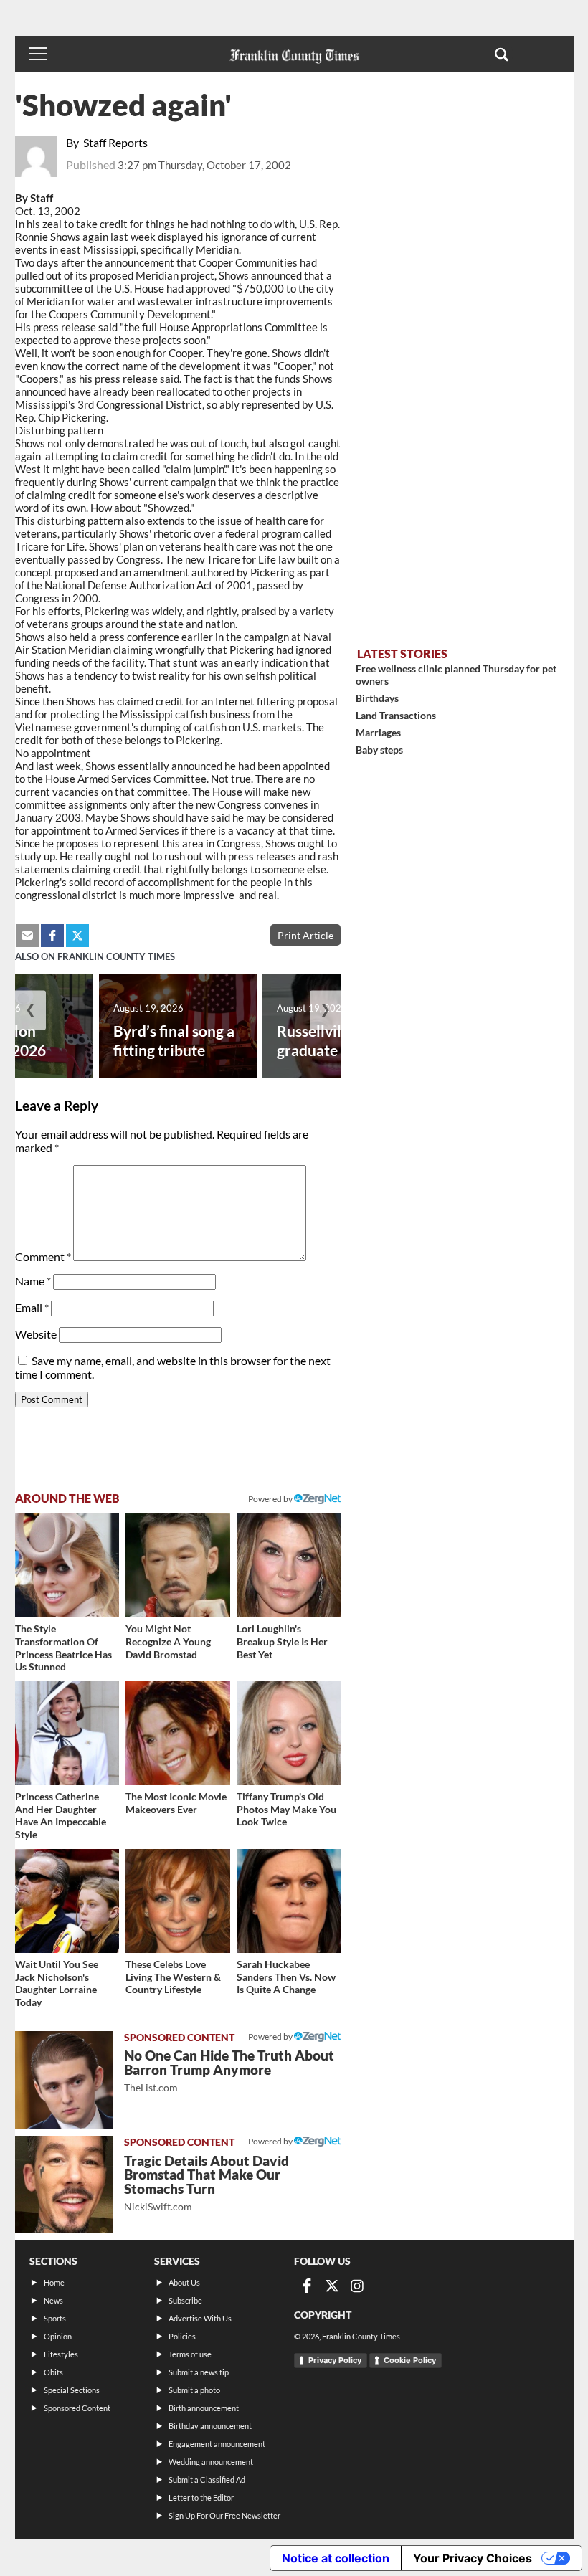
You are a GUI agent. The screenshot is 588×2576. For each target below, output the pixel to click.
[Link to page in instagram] (357, 2286)
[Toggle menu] (38, 54)
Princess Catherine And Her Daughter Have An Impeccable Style (61, 1815)
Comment (43, 1256)
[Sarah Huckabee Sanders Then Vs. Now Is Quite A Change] (289, 1901)
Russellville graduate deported (340, 1040)
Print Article (305, 935)
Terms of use (190, 2354)
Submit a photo (194, 2390)
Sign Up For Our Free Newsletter (224, 2515)
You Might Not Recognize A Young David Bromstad (168, 1641)
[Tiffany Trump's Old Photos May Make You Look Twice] (289, 1734)
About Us (184, 2282)
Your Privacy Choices (473, 2558)
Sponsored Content (77, 2408)
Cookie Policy (410, 2360)
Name (33, 1281)
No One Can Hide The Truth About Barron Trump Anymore (229, 2070)
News (53, 2300)
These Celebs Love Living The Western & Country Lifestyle (173, 1977)
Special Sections (72, 2390)
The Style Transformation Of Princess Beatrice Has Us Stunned (63, 1648)
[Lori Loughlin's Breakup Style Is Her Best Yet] (289, 1566)
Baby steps (379, 750)
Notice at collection (336, 2558)
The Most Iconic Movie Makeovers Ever (176, 1803)
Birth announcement (204, 2408)
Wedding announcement (211, 2462)
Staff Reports (115, 142)
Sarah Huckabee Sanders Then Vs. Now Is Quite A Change (286, 1977)
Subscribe (185, 2300)
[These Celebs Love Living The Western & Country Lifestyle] (178, 1901)
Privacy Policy (335, 2360)
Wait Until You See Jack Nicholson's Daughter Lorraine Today (57, 1983)
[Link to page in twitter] (77, 936)
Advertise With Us (200, 2318)
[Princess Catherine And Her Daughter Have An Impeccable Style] (67, 1734)
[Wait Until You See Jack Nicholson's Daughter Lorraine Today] (67, 1901)
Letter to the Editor (201, 2497)
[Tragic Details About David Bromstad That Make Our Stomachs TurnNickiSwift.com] (64, 2185)
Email (32, 1307)
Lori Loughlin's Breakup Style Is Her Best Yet (282, 1641)
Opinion (58, 2336)
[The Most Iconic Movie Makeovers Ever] (178, 1734)
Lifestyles (61, 2354)
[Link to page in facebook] (52, 936)
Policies (182, 2336)
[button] (502, 54)
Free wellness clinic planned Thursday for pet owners (456, 675)
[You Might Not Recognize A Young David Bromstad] (178, 1566)
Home (54, 2282)
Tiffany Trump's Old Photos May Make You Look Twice (286, 1809)
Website (36, 1334)
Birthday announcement (210, 2426)
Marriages (378, 732)
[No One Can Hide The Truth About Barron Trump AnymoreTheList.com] (64, 2080)
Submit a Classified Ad (207, 2480)
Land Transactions (396, 715)
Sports (55, 2318)
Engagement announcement (217, 2444)
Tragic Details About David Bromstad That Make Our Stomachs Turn (207, 2183)
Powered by (271, 1499)
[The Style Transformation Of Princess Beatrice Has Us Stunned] (67, 1566)
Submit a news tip (199, 2372)
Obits (53, 2372)
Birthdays (377, 698)
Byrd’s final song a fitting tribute (174, 1040)
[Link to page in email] (27, 936)
